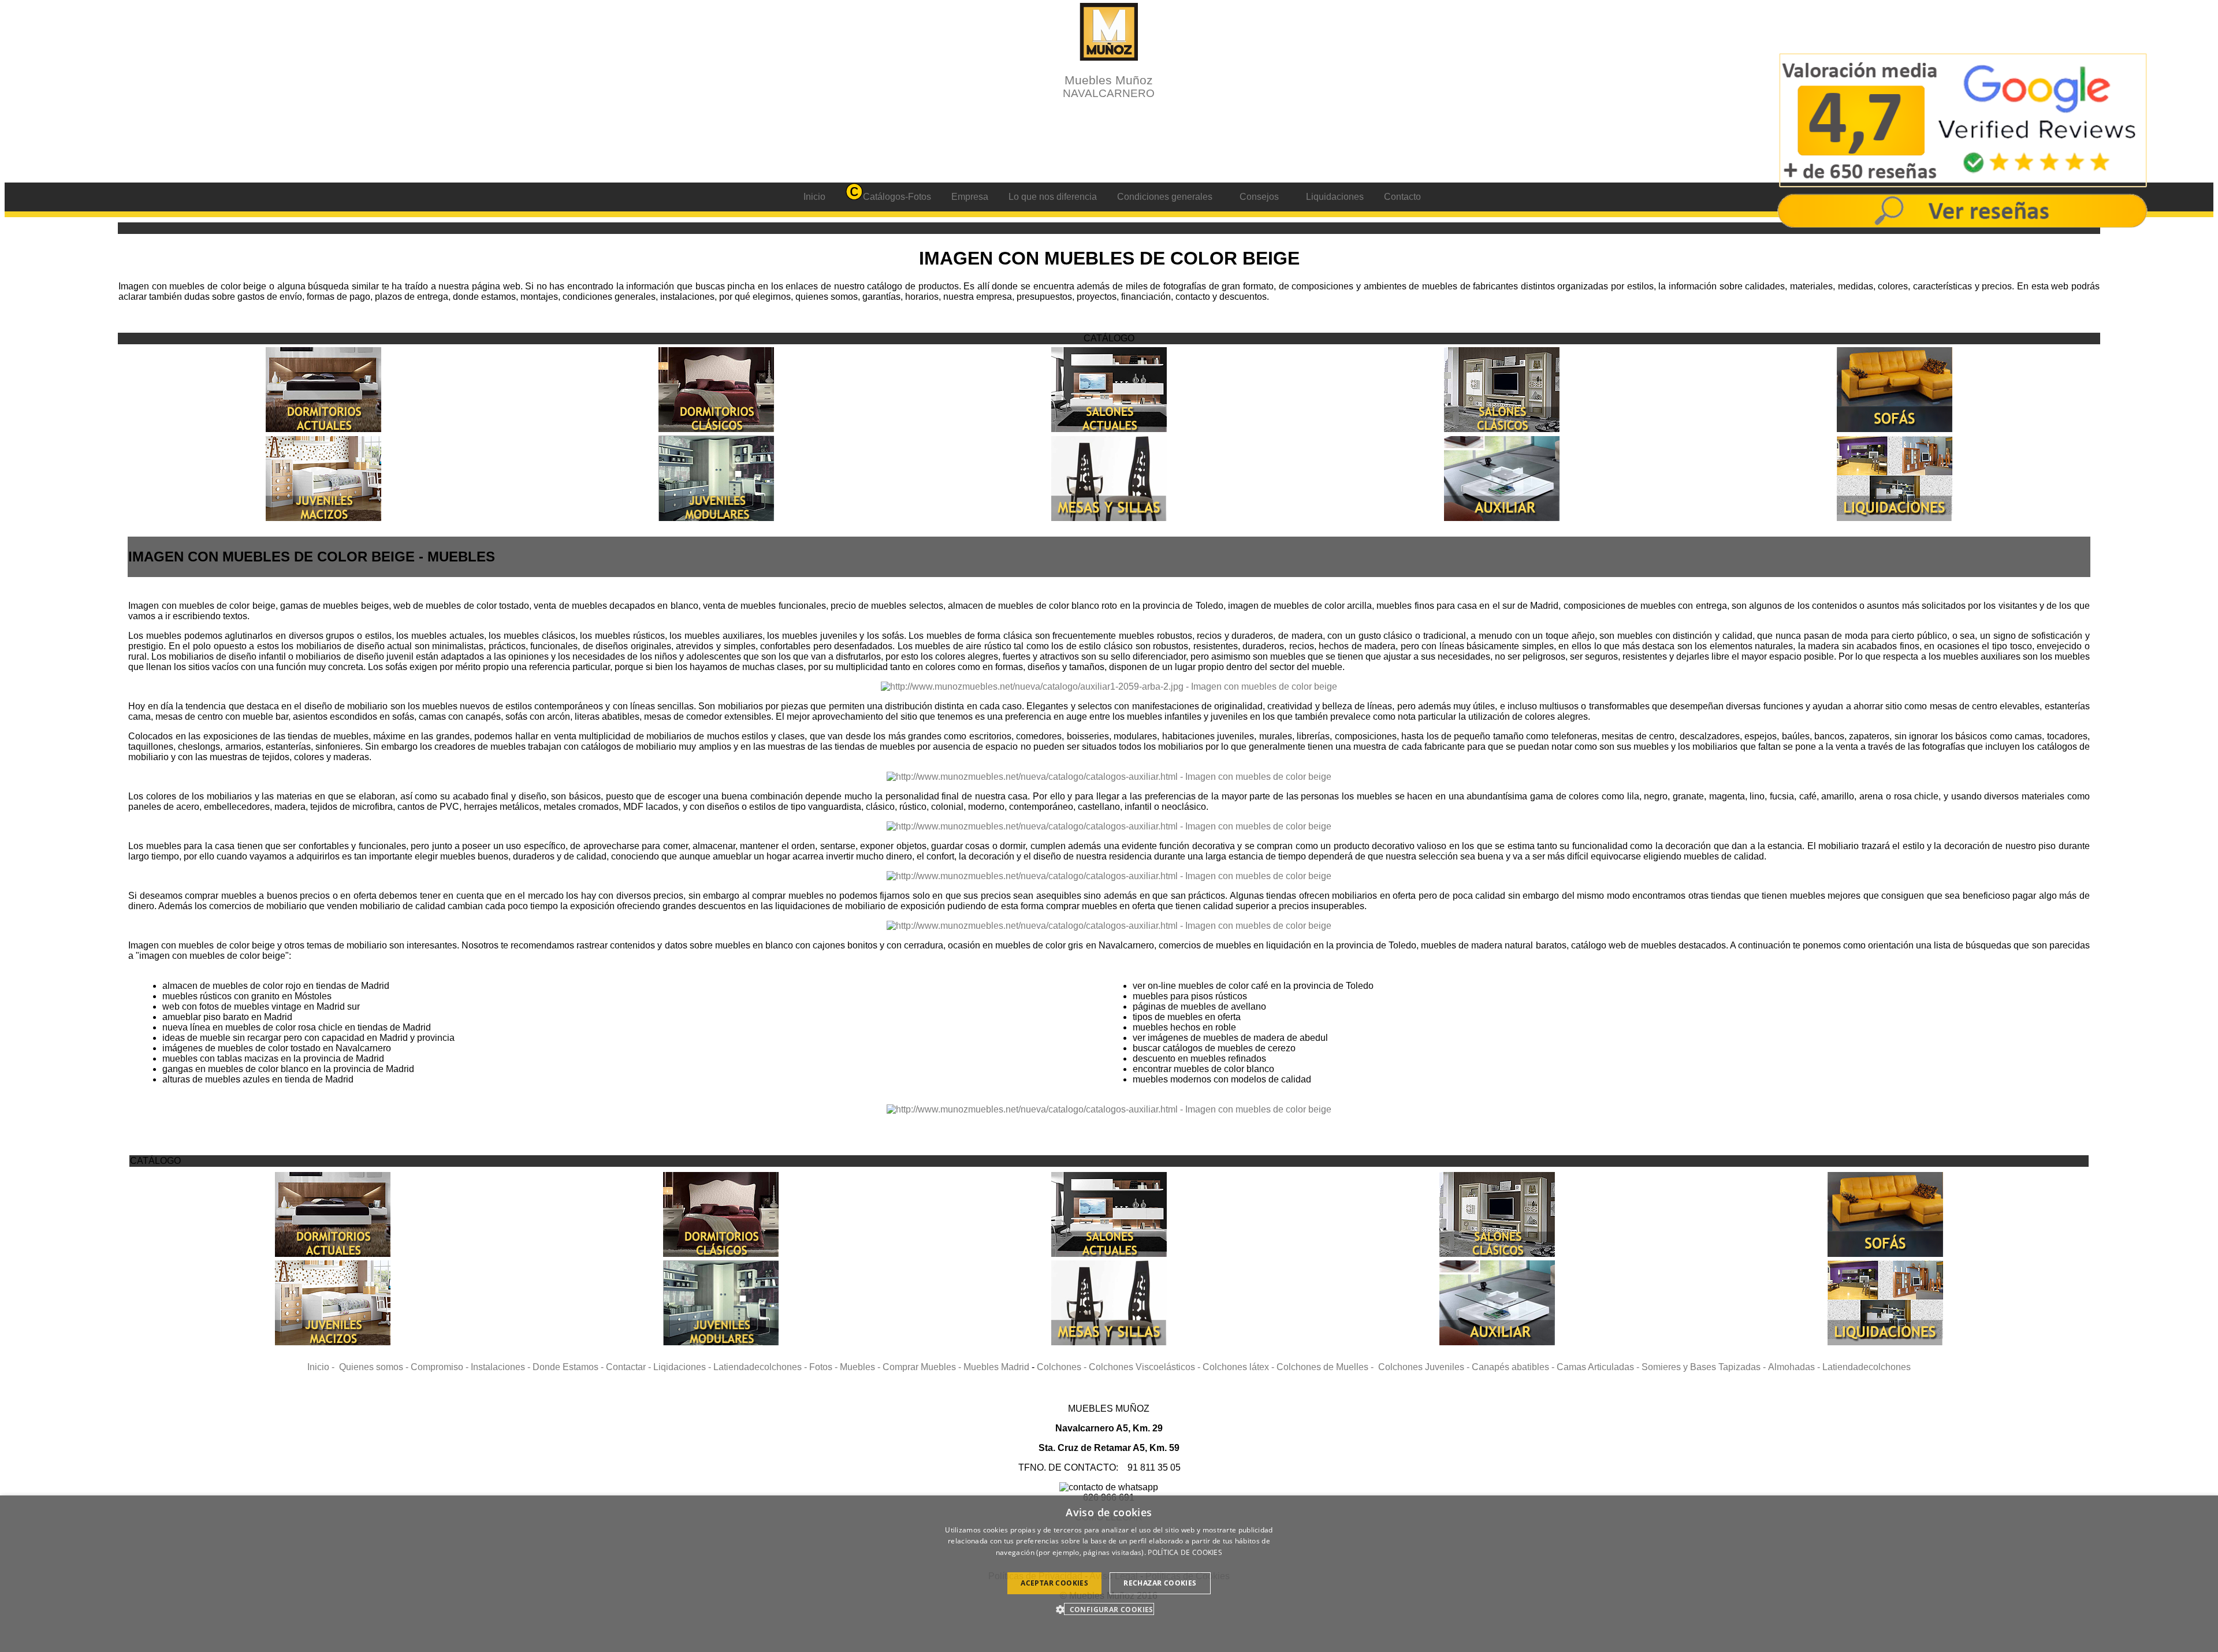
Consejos (1259, 197)
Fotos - (825, 1367)
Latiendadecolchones (1867, 1367)
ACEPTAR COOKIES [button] (1054, 1583)
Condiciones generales (1165, 197)
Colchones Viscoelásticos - (1146, 1367)
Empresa (970, 197)
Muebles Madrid (996, 1367)
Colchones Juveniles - (1425, 1367)
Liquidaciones (1335, 197)
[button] (1109, 1609)
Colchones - (1063, 1367)
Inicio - (323, 1367)
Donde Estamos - (569, 1367)
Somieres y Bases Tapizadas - (1705, 1367)
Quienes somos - (375, 1367)
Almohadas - (1795, 1367)
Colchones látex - (1240, 1367)
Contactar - (630, 1367)
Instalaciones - (502, 1367)
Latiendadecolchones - (761, 1367)
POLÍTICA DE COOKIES (1185, 1552)
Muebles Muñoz (1109, 86)
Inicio (814, 197)
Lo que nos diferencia (1053, 197)
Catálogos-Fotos (897, 197)
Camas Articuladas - (1599, 1367)
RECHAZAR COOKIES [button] (1160, 1583)
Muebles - (861, 1367)
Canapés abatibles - (1514, 1367)
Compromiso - (441, 1367)
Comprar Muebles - (923, 1367)
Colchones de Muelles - (1327, 1367)
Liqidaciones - (683, 1367)
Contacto (1402, 197)
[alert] (1109, 1574)
